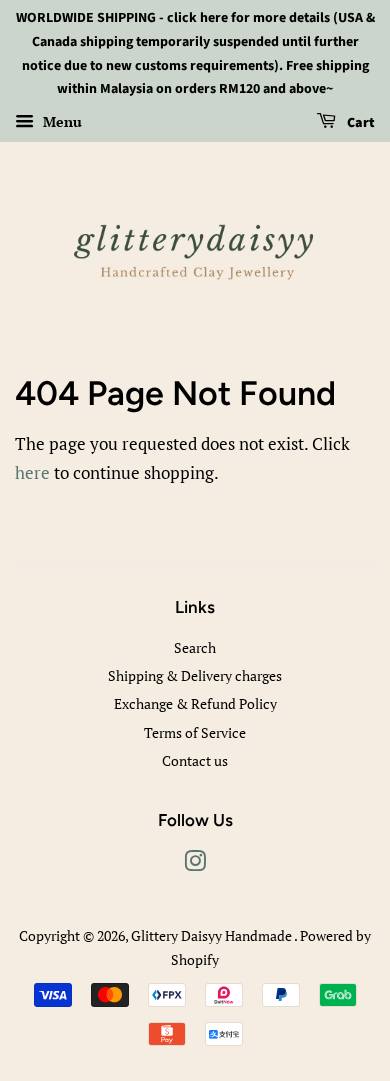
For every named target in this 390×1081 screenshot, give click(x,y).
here (32, 472)
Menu (60, 121)
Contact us (195, 760)
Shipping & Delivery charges (195, 675)
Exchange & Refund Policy (195, 703)
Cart (359, 123)
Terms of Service (195, 732)
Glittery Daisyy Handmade (212, 935)
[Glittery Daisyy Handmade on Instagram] (195, 864)
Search (195, 647)
